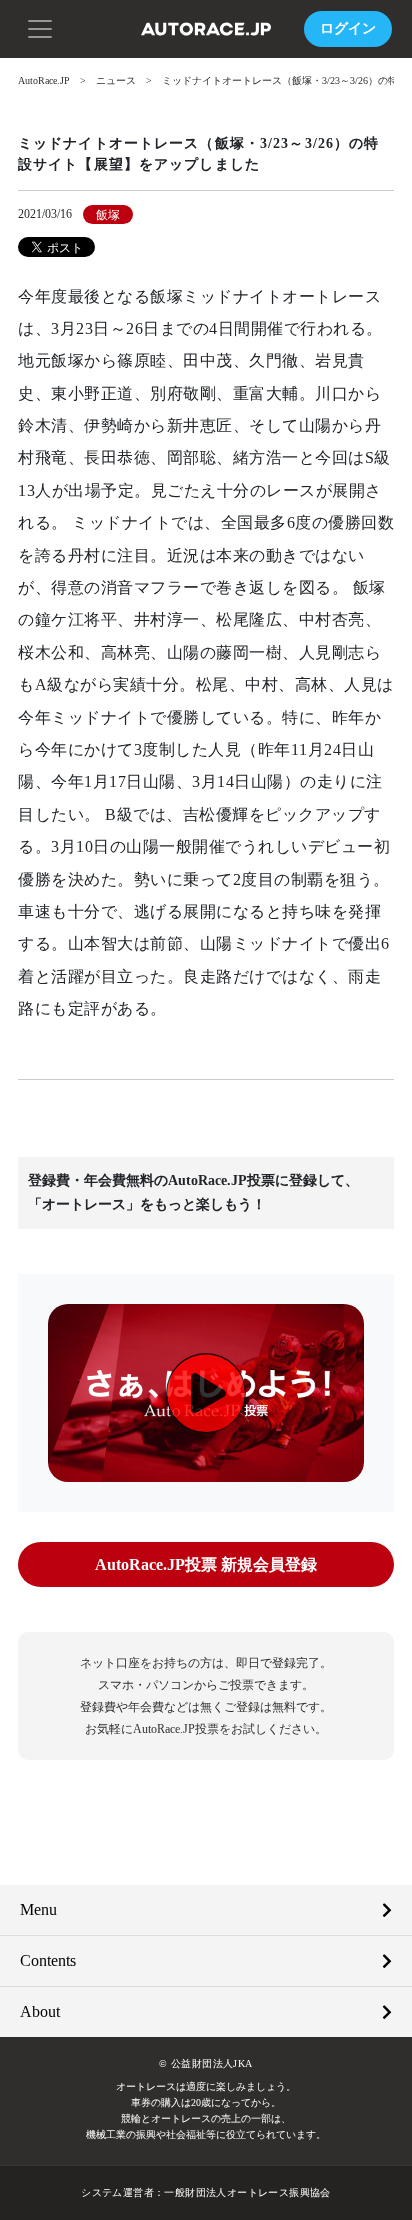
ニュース (116, 80)
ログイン (348, 28)
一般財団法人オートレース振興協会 (247, 2192)
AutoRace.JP (44, 80)
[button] (40, 27)
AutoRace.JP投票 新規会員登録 (206, 1564)
